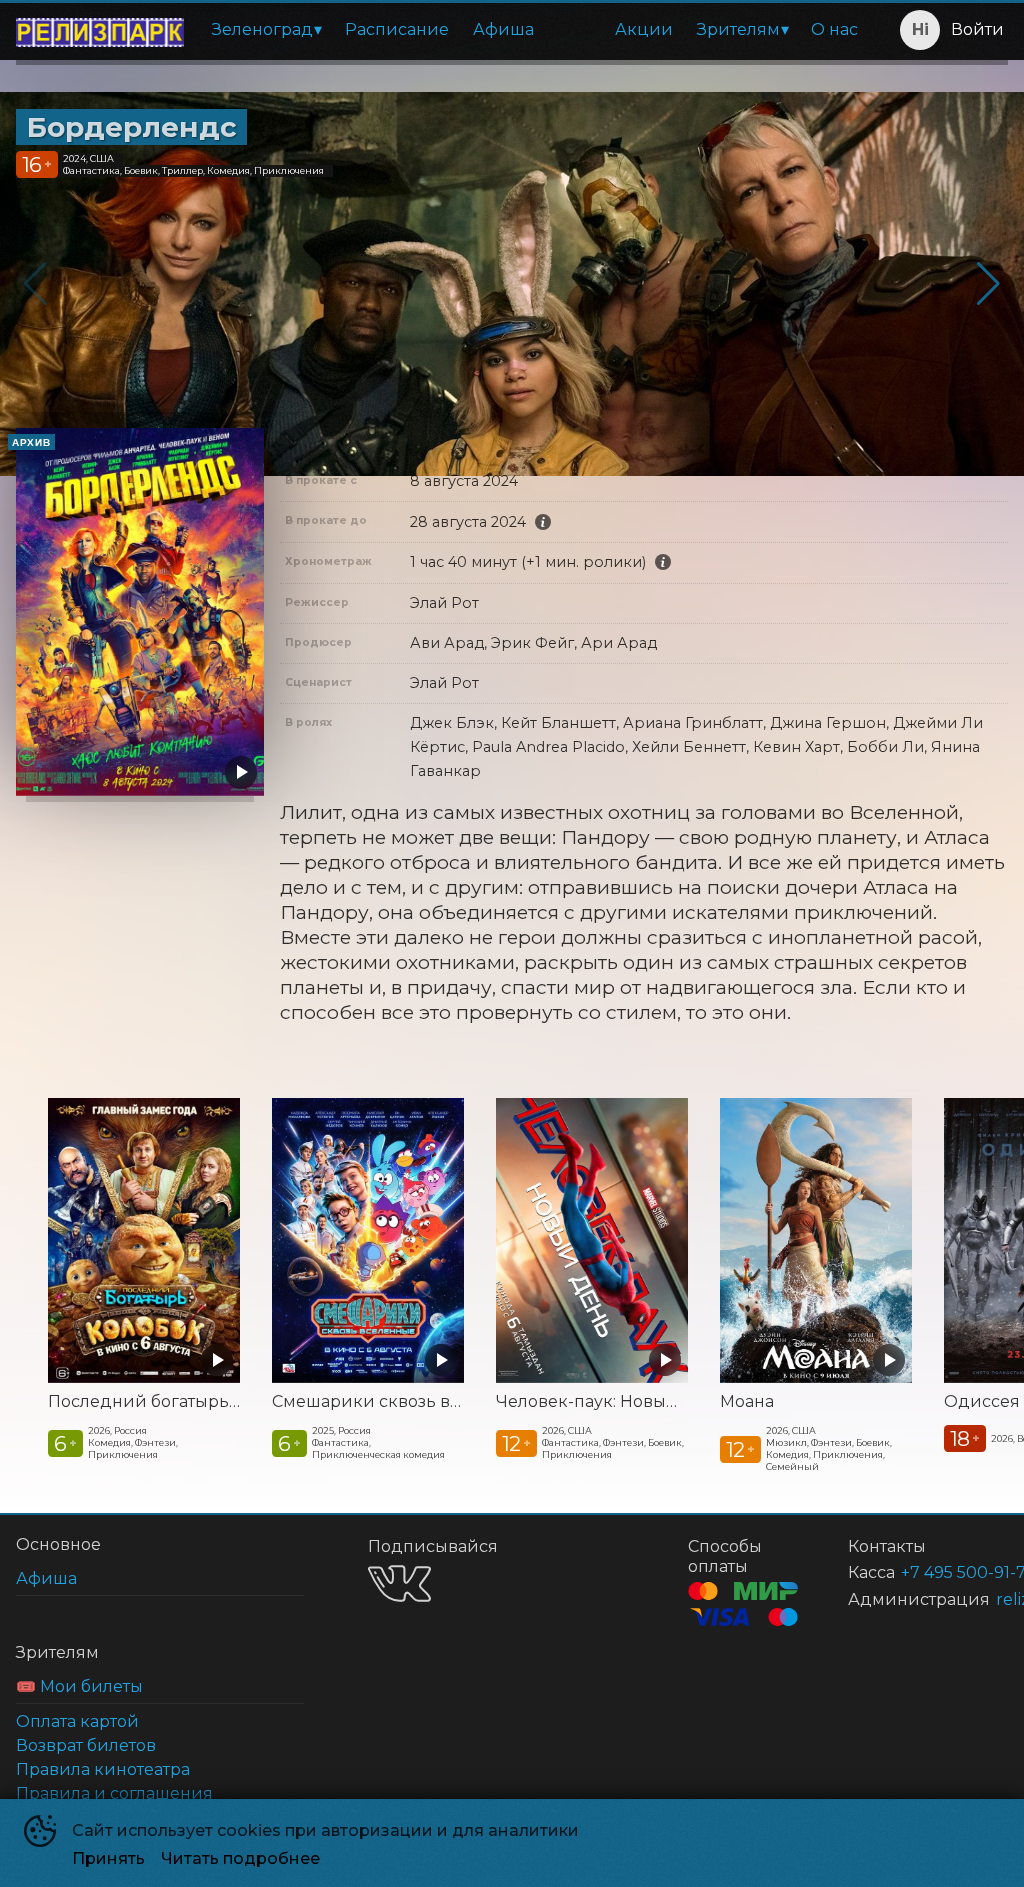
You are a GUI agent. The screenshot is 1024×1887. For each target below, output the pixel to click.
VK (399, 1583)
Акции (644, 29)
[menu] (535, 30)
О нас (834, 29)
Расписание (397, 29)
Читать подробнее (240, 1858)
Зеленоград (262, 29)
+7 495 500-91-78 (930, 1572)
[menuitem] (266, 30)
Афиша (503, 29)
